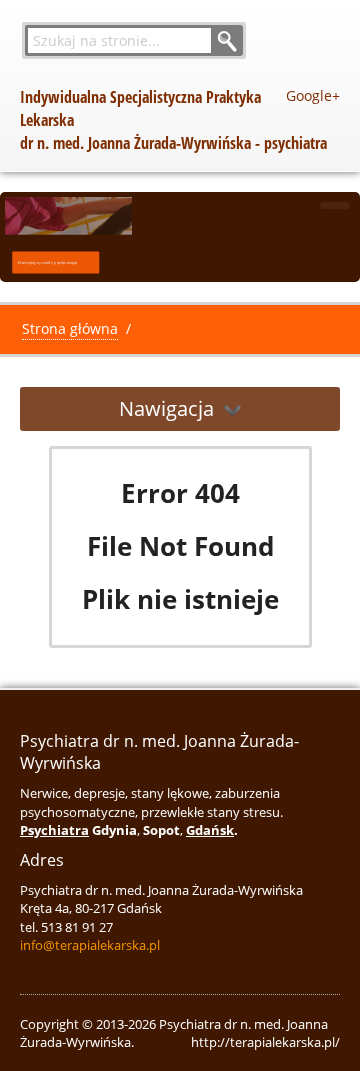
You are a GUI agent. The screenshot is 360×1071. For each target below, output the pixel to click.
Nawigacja (166, 408)
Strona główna (70, 328)
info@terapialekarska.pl (90, 945)
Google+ (313, 95)
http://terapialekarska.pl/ (265, 1042)
